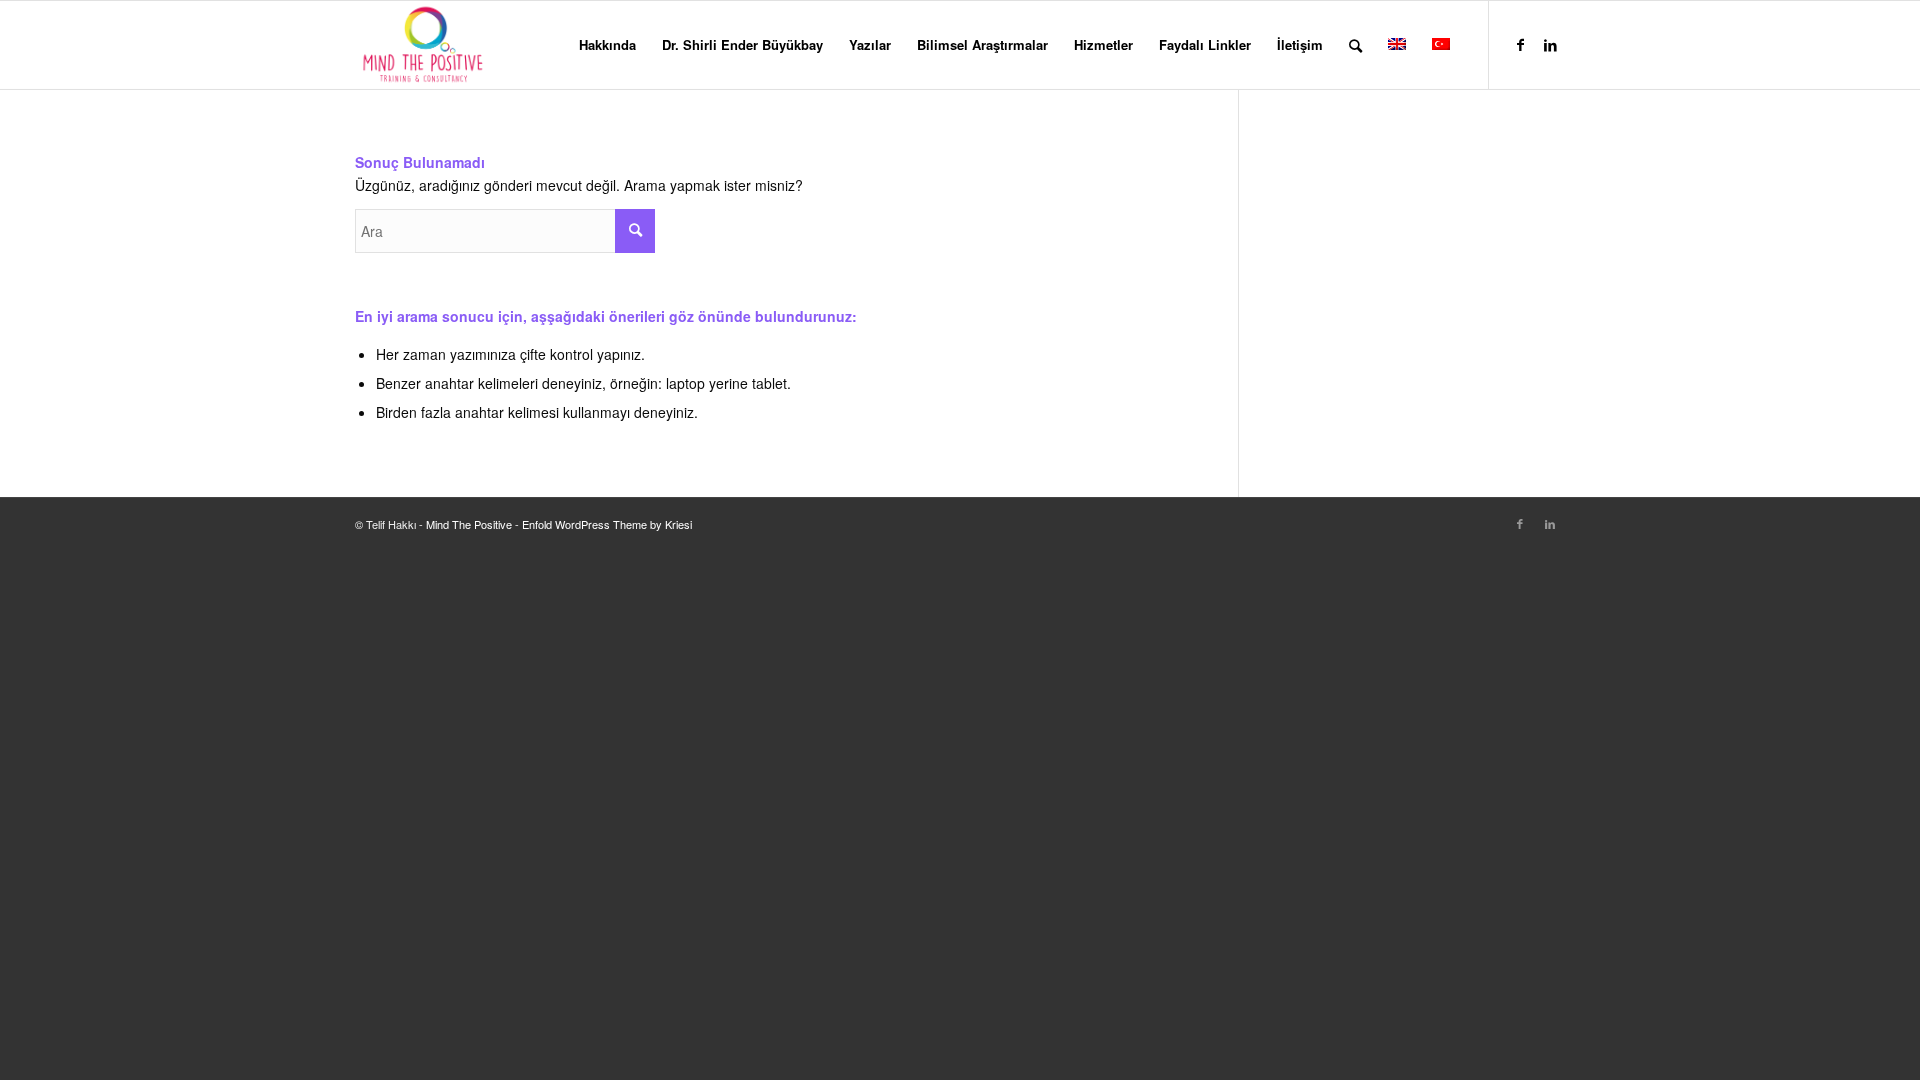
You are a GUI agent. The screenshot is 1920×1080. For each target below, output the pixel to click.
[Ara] (1355, 45)
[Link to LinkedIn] (1550, 44)
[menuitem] (607, 45)
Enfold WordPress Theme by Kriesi (607, 524)
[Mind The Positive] (425, 45)
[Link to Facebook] (1520, 44)
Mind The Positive (469, 524)
